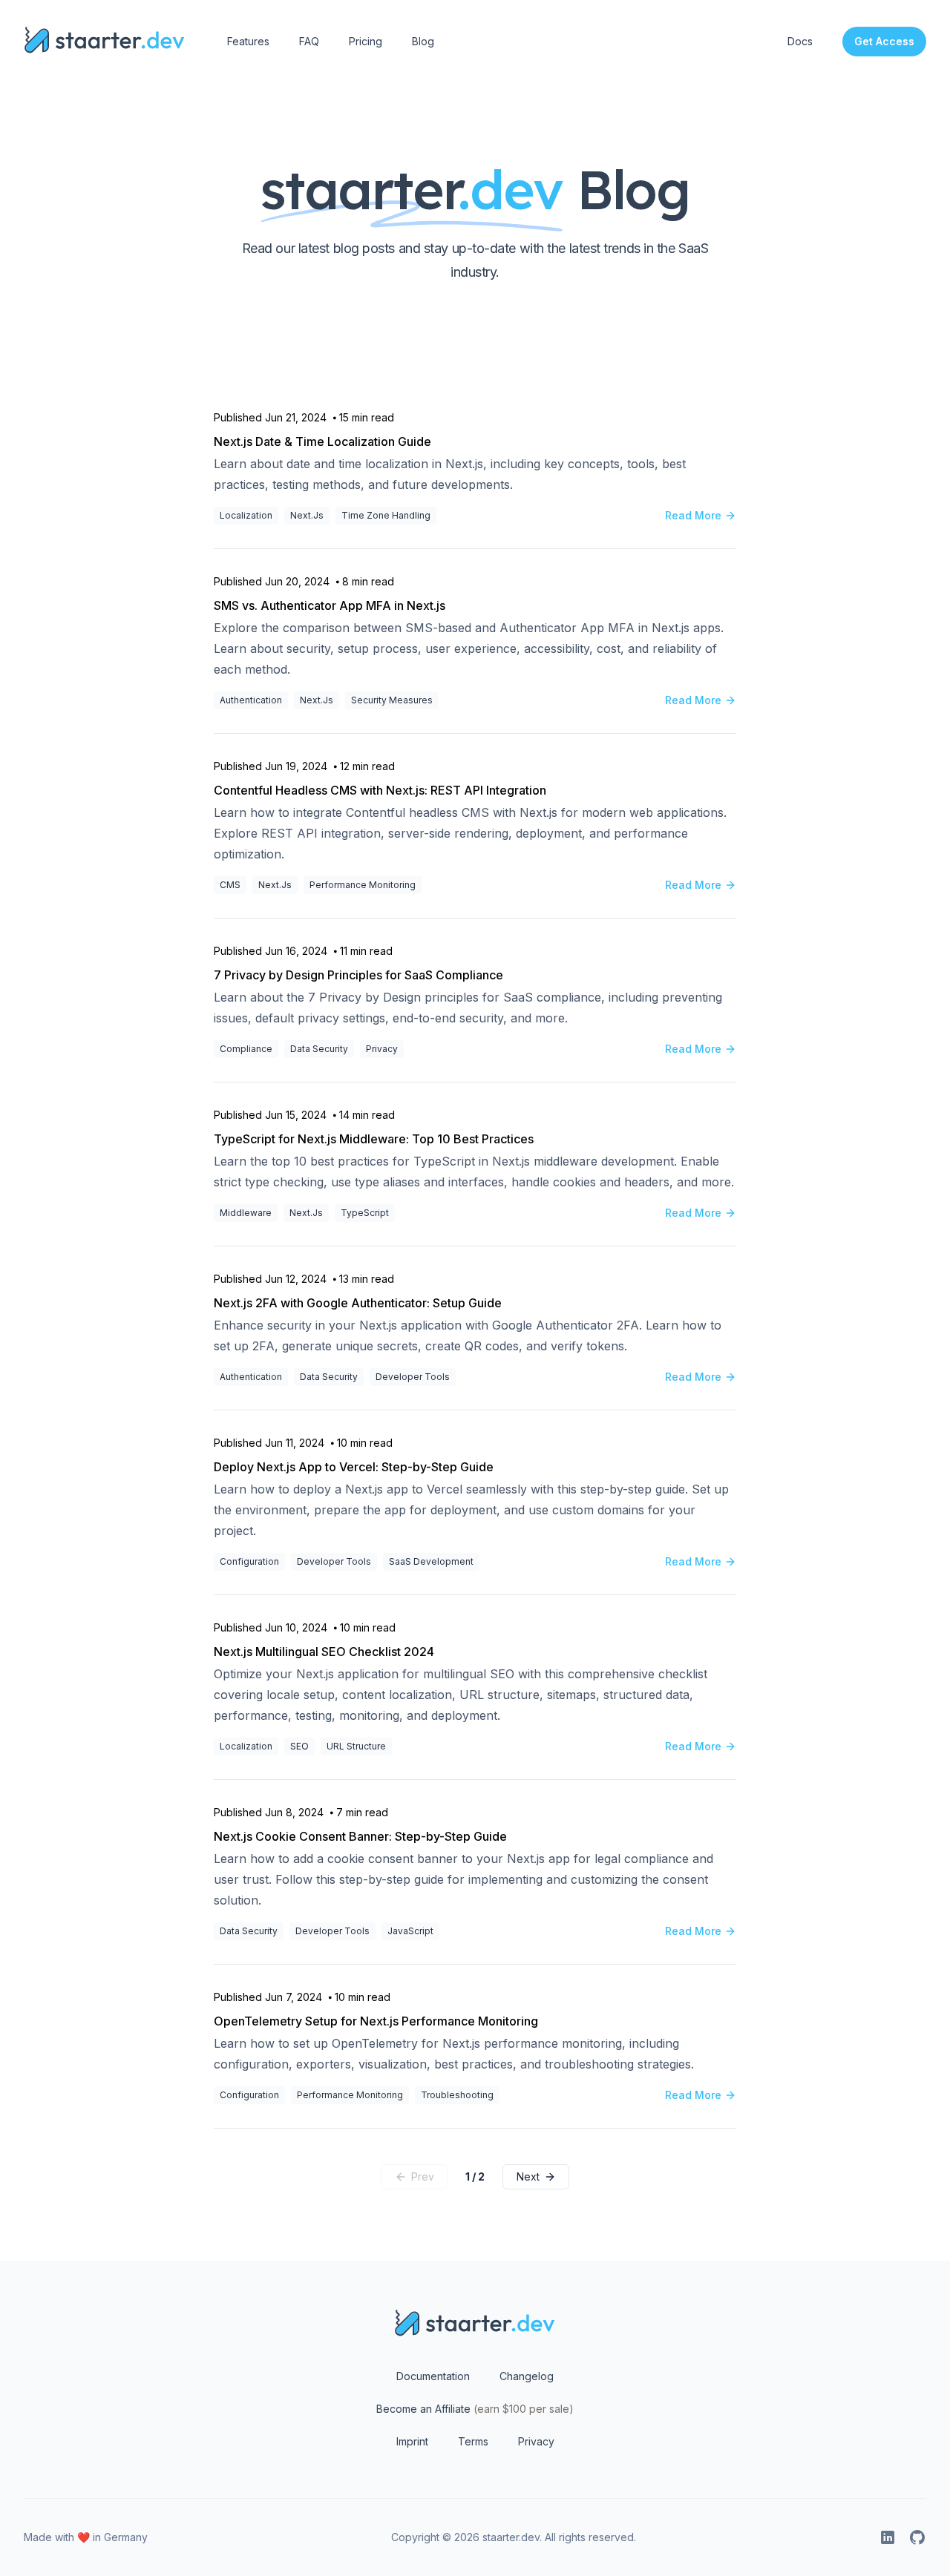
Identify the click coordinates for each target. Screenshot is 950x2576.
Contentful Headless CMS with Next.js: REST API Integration (380, 790)
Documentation (433, 2376)
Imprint (412, 2441)
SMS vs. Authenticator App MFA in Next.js (330, 605)
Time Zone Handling (386, 515)
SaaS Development (431, 1561)
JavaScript (410, 1931)
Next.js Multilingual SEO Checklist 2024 (324, 1652)
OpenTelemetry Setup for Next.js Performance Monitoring (376, 2021)
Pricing (366, 41)
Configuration (249, 1561)
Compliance (246, 1049)
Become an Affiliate (475, 2409)
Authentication (251, 700)
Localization (246, 515)
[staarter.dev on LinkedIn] (888, 2537)
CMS (230, 885)
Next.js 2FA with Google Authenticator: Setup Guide (358, 1303)
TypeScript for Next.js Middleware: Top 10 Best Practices (374, 1139)
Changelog (527, 2376)
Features (248, 41)
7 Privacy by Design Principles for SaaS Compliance (358, 975)
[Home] (105, 42)
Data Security (319, 1049)
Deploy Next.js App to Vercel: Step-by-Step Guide (354, 1467)
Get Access (884, 41)
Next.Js (307, 515)
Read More (693, 515)
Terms (473, 2441)
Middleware (246, 1213)
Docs (800, 41)
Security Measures (392, 700)
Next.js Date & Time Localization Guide (322, 441)
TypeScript (365, 1213)
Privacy (382, 1049)
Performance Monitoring (363, 885)
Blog (423, 41)
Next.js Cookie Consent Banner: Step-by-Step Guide (360, 1836)
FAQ (309, 41)
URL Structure (356, 1746)
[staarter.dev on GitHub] (917, 2537)
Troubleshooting (457, 2095)
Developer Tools (413, 1377)
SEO (299, 1746)
